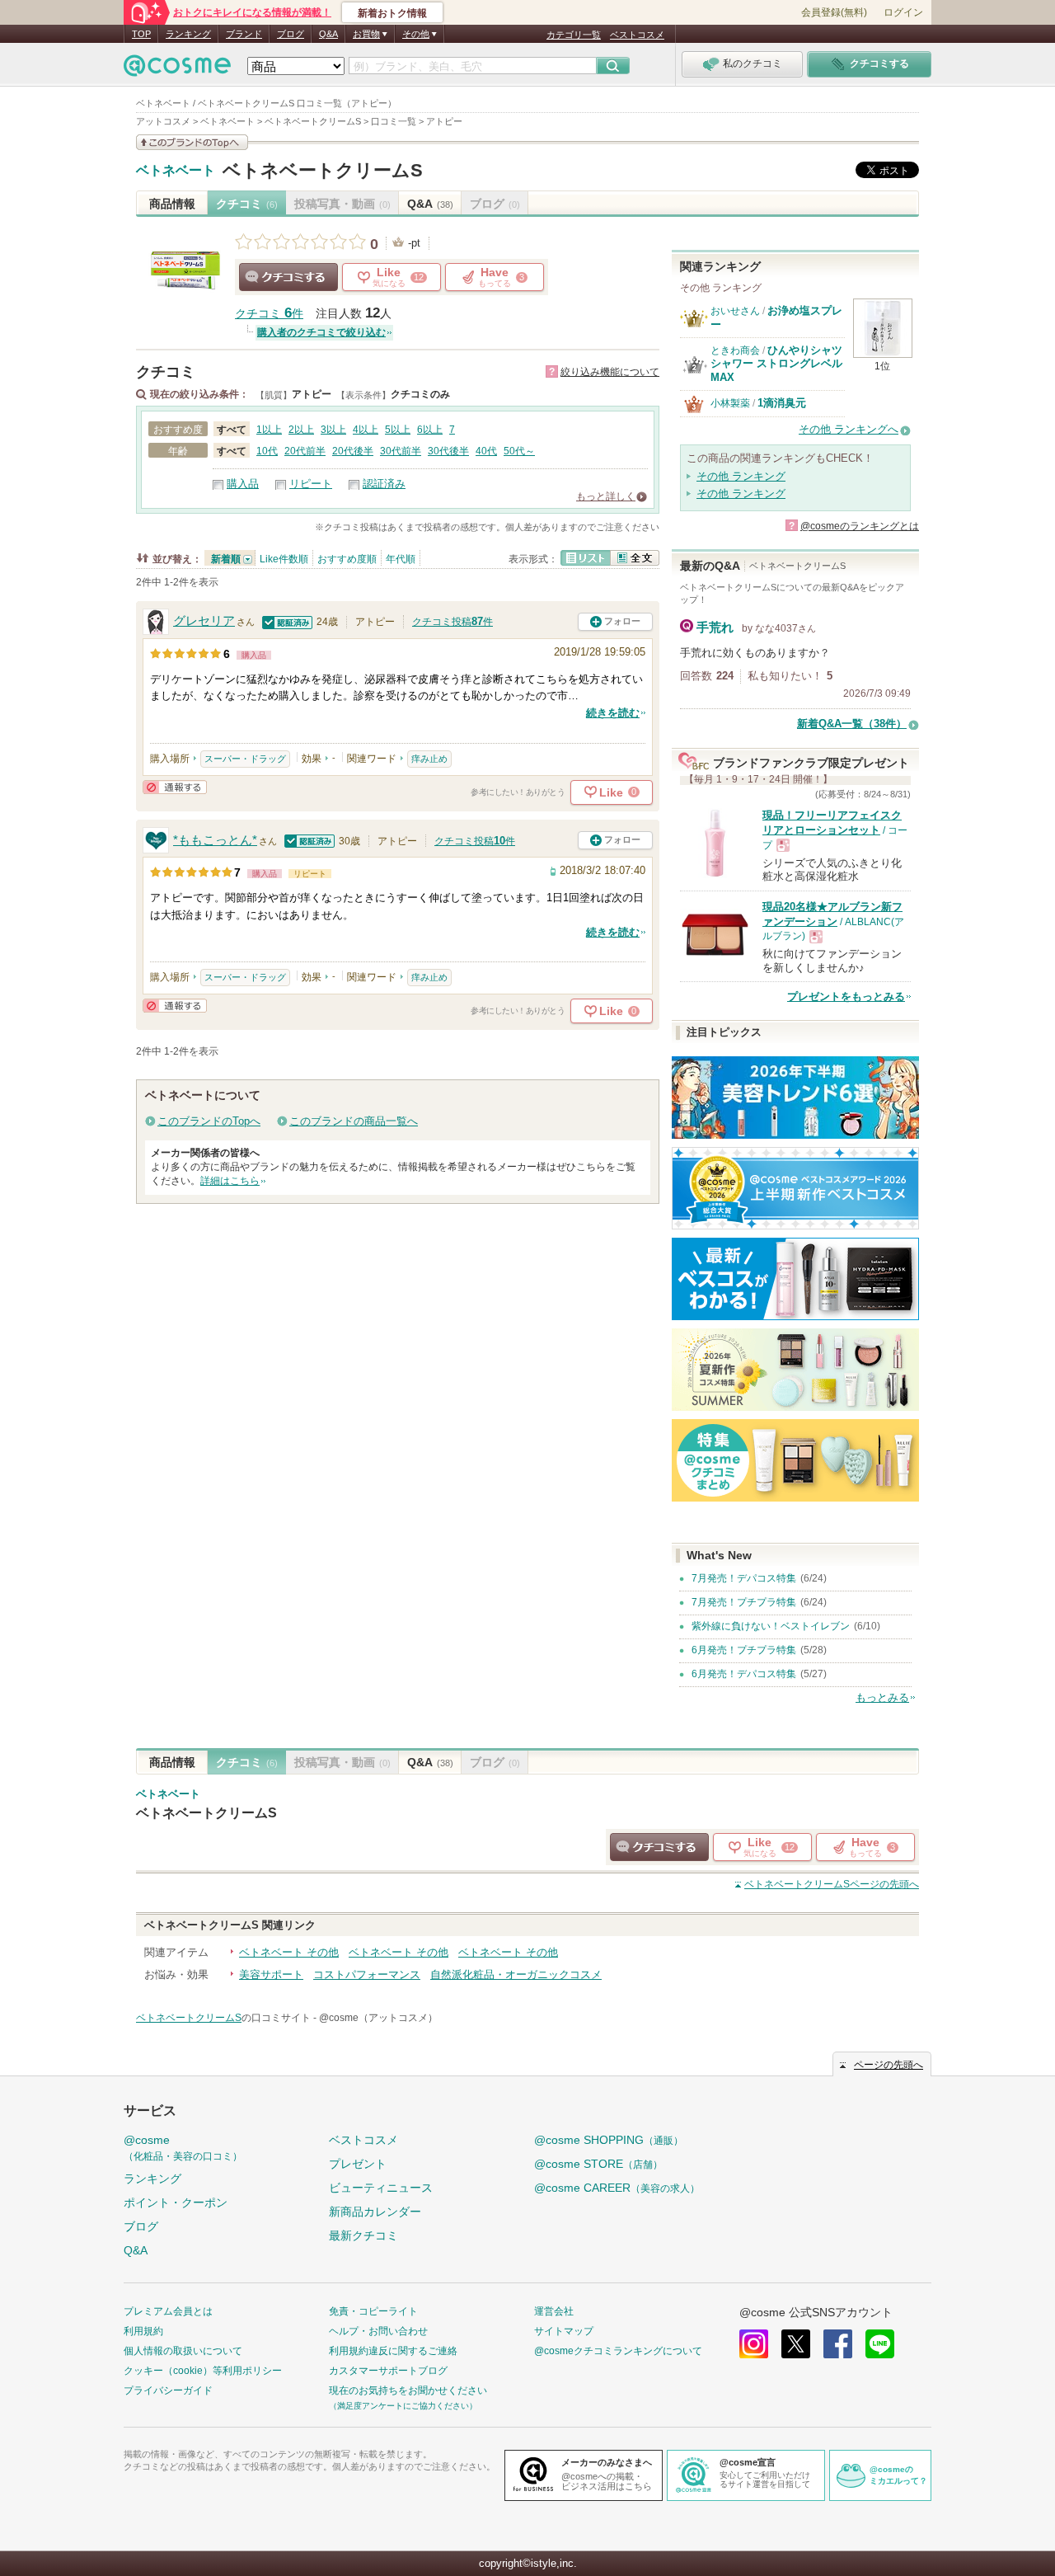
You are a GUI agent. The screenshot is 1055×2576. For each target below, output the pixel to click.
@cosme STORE (598, 2164)
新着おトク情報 (392, 13)
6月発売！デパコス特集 (744, 1674)
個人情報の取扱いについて (183, 2351)
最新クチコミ (363, 2235)
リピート (311, 484)
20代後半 (353, 451)
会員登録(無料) (834, 12)
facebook (838, 2344)
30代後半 (448, 451)
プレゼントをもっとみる (846, 997)
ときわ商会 (735, 350)
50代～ (519, 451)
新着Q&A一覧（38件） (852, 724)
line (880, 2344)
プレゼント (358, 2164)
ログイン (903, 12)
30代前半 (401, 451)
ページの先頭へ (832, 1884)
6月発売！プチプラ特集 (744, 1650)
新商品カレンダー (375, 2212)
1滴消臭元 (782, 403)
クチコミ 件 (269, 314)
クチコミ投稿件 (452, 622)
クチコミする (288, 277)
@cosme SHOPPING (609, 2140)
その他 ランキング (741, 476)
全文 (635, 558)
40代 (486, 451)
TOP (141, 34)
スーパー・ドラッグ (245, 759)
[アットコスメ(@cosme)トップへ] (177, 70)
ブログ (291, 34)
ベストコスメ (637, 35)
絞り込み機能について (610, 372)
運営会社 (554, 2311)
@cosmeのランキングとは (860, 526)
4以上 (366, 430)
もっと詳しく (606, 496)
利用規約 (143, 2331)
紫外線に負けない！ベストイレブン (771, 1626)
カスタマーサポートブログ (388, 2371)
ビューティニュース (381, 2188)
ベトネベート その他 (289, 1952)
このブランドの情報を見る (192, 142)
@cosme (183, 2148)
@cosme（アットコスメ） (378, 2018)
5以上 (398, 430)
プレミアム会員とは (168, 2311)
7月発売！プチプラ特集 (744, 1602)
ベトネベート (176, 171)
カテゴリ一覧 (574, 35)
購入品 (243, 484)
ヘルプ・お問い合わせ (378, 2331)
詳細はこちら (230, 1181)
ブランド (244, 34)
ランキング (188, 34)
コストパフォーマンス (367, 1974)
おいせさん (735, 311)
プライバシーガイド (168, 2390)
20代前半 (305, 451)
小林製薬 (730, 403)
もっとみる (882, 1697)
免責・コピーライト (373, 2311)
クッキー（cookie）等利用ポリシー (203, 2371)
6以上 (430, 430)
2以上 (301, 430)
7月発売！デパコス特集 (744, 1578)
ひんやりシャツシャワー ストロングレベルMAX (776, 364)
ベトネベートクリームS (323, 170)
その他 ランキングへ (849, 429)
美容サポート (271, 1974)
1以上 (269, 430)
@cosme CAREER (617, 2188)
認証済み (384, 484)
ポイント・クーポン (176, 2202)
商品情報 (172, 204)
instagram (754, 2344)
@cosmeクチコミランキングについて (618, 2351)
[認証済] (288, 621)
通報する (175, 787)
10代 (267, 451)
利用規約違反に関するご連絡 (393, 2351)
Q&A (328, 34)
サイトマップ (564, 2331)
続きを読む (613, 713)
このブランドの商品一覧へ (354, 1121)
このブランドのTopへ (209, 1121)
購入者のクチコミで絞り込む (321, 332)
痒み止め (429, 759)
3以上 (333, 430)
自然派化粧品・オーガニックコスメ (516, 1974)
